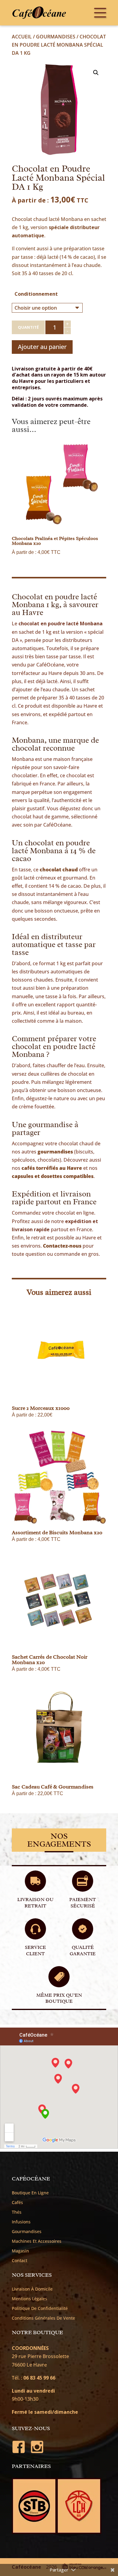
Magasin (20, 2251)
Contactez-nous (62, 1246)
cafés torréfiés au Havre (52, 1168)
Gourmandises (27, 2232)
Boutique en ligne (30, 2193)
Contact (20, 2261)
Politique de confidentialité (40, 2308)
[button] (96, 73)
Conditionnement (36, 294)
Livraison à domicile (32, 2289)
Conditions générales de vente (43, 2318)
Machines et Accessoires (37, 2241)
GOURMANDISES (56, 37)
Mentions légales (29, 2299)
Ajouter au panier (42, 347)
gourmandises (55, 1152)
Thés (17, 2212)
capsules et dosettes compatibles (53, 1176)
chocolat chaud (59, 870)
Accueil (22, 37)
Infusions (21, 2222)
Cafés (17, 2203)
